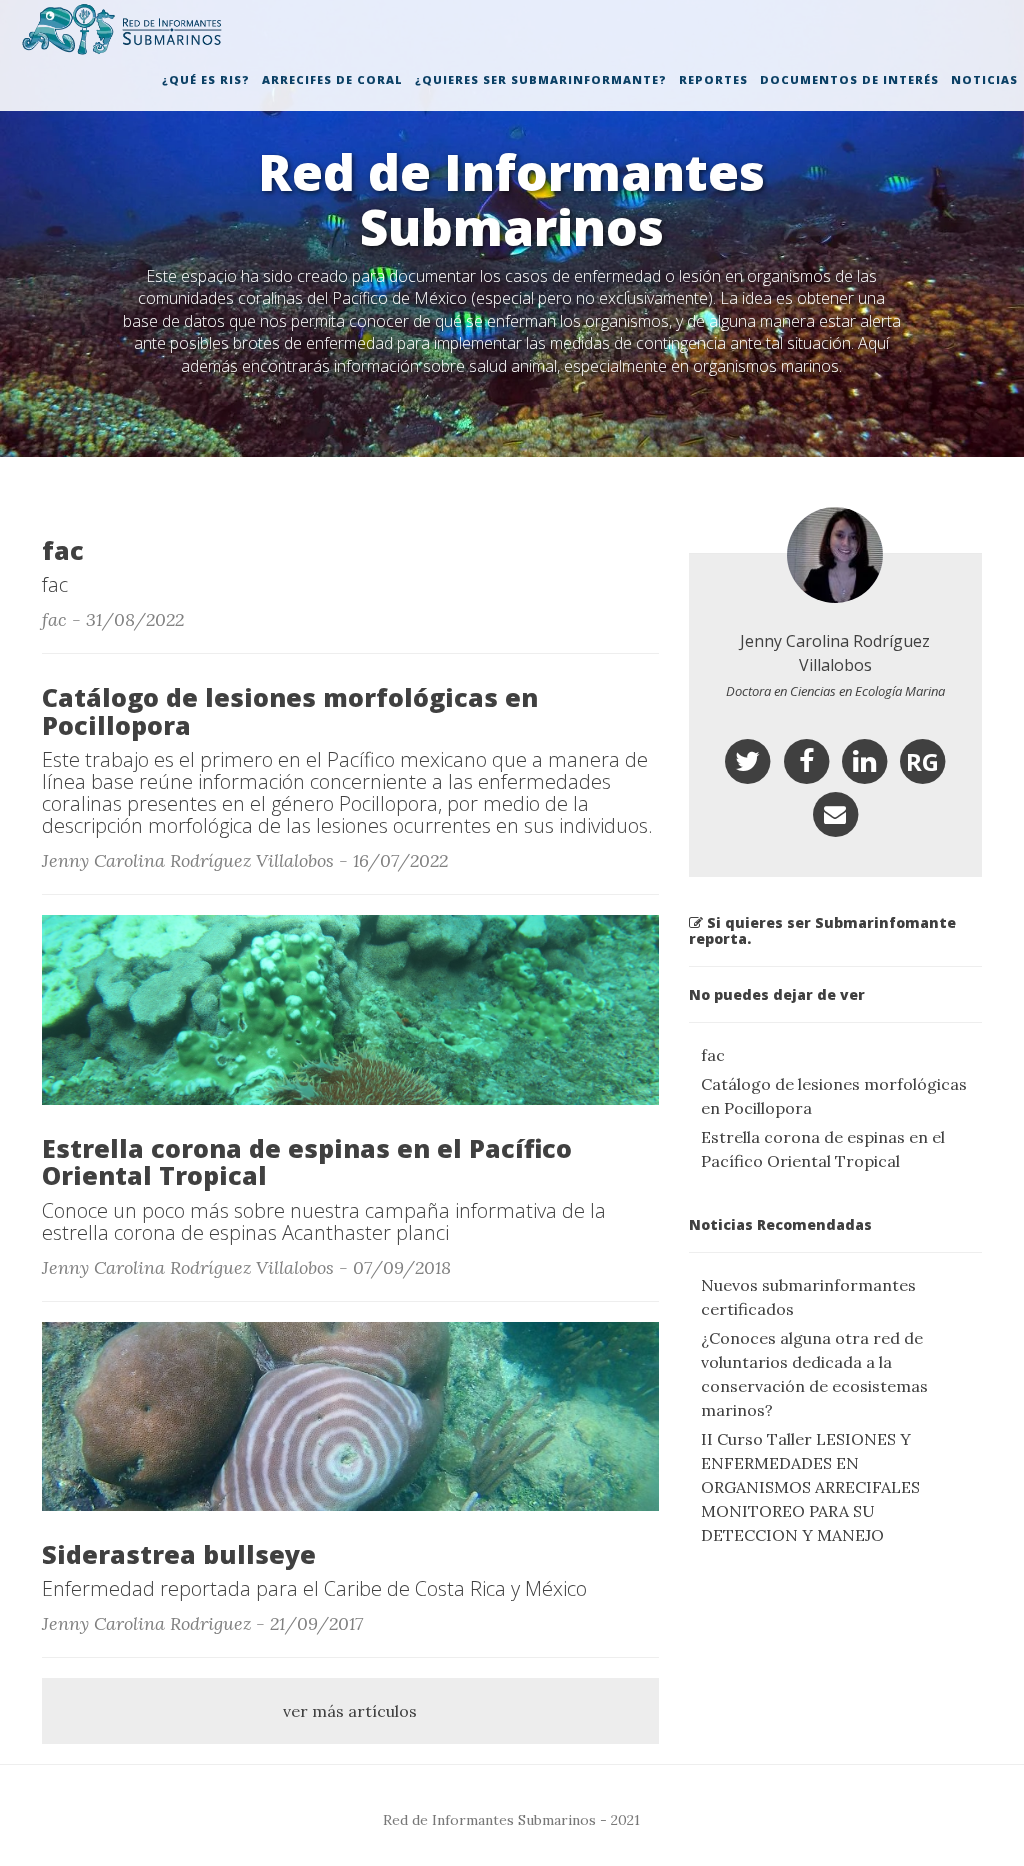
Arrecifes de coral (332, 79)
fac (713, 1055)
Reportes (713, 79)
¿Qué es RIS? (206, 79)
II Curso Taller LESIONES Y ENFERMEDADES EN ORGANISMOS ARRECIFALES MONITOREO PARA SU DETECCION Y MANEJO (810, 1487)
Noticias (984, 79)
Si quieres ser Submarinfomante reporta (822, 930)
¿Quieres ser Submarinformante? (541, 79)
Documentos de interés (849, 79)
